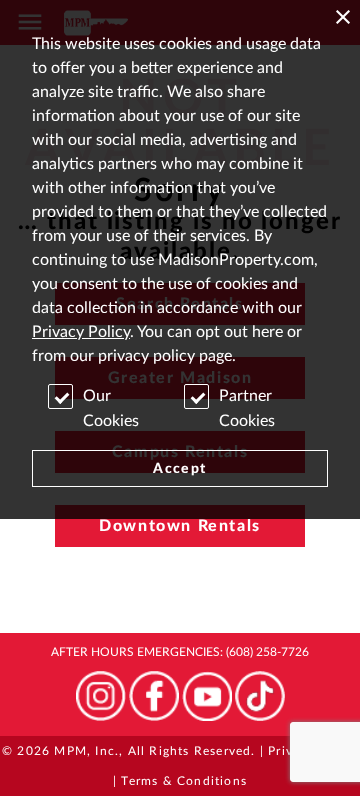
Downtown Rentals (180, 526)
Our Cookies (111, 408)
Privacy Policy (81, 332)
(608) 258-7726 (267, 652)
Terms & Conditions (184, 781)
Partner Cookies (247, 408)
